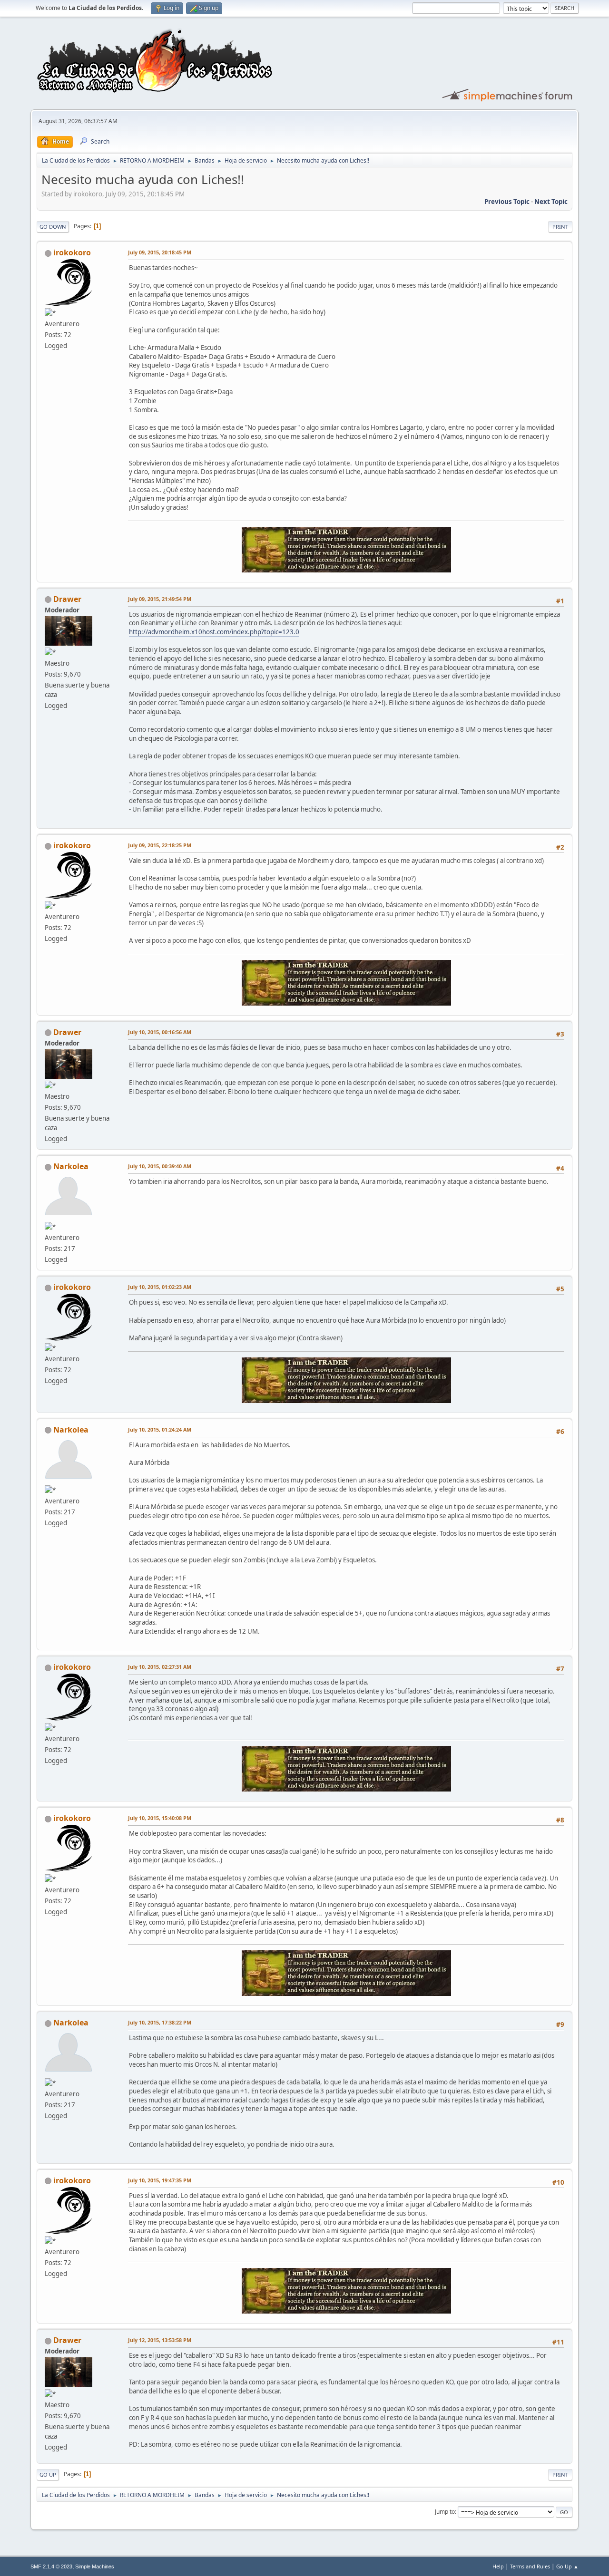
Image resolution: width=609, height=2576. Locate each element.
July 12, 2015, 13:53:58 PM (160, 2340)
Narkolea (71, 1166)
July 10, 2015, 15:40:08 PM (160, 1818)
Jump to (445, 2512)
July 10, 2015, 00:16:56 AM (160, 1032)
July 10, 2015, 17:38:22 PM (160, 2022)
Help (498, 2566)
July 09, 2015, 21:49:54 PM (160, 599)
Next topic (551, 202)
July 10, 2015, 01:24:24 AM (160, 1429)
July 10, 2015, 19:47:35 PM (160, 2180)
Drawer (67, 599)
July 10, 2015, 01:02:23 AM (160, 1287)
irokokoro (72, 252)
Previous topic (507, 202)
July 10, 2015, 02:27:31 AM (160, 1667)
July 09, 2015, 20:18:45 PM (160, 252)
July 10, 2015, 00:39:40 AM (160, 1166)
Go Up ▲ (567, 2566)
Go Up (48, 2474)
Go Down (53, 227)
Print (560, 227)
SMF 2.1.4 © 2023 (51, 2566)
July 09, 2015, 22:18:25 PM (160, 845)
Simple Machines (95, 2566)
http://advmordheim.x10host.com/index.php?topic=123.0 (214, 632)
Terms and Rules (530, 2566)
